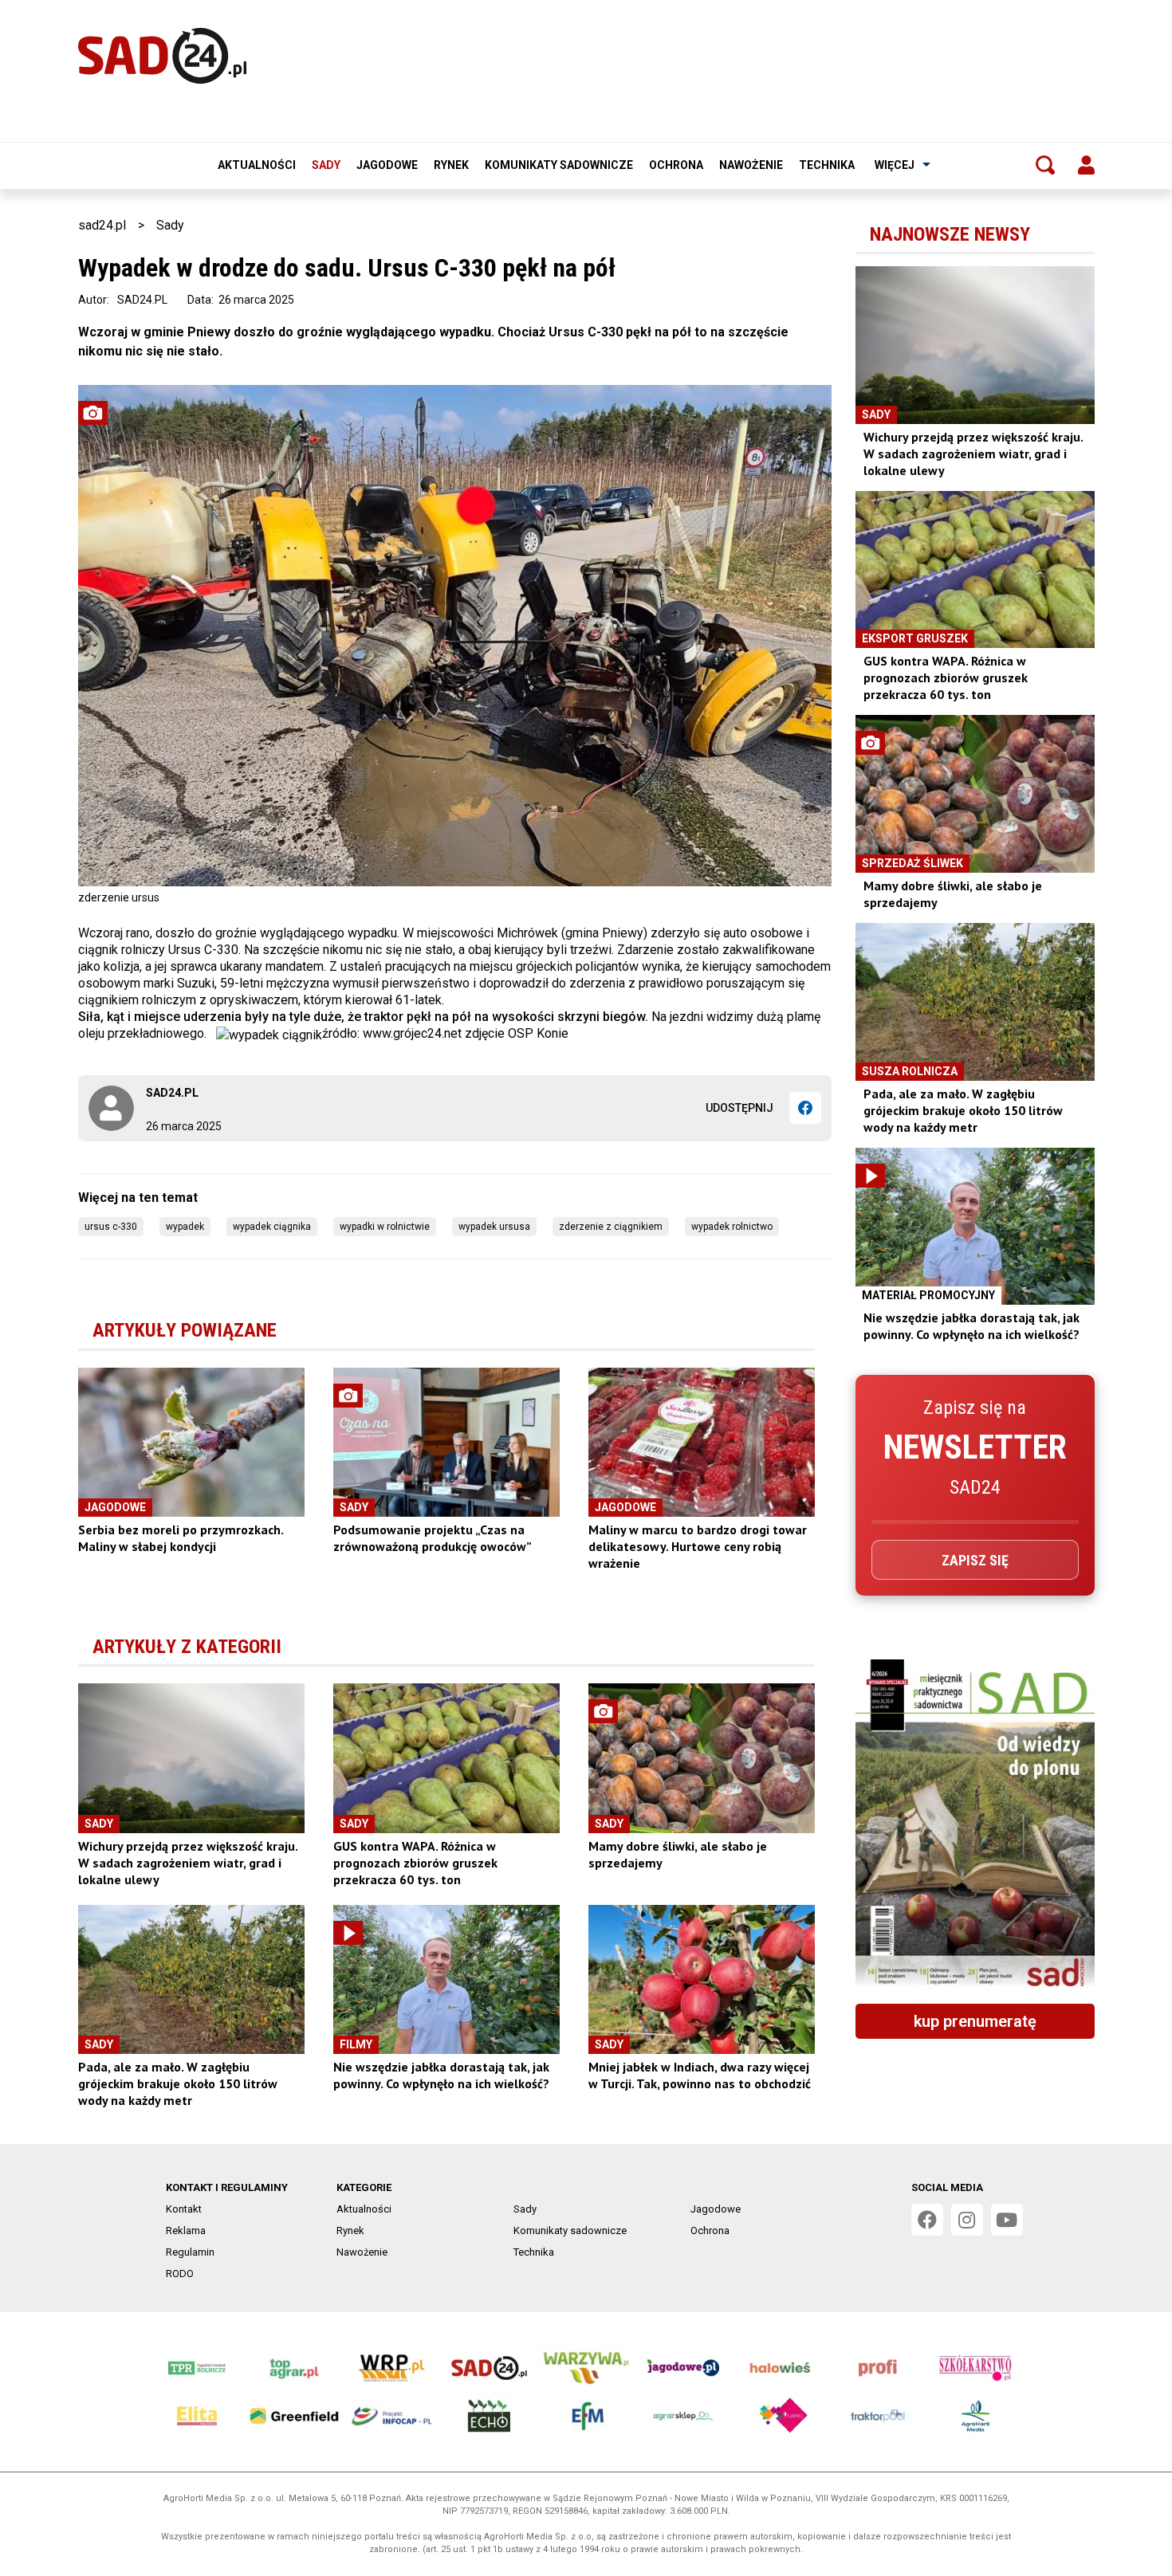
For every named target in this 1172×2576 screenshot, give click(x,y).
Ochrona (676, 165)
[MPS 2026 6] (975, 1825)
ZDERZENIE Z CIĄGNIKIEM (611, 1227)
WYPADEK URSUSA (494, 1227)
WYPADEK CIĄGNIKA (272, 1227)
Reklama (186, 2230)
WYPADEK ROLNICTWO (732, 1227)
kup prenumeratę (975, 2021)
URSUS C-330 (111, 1227)
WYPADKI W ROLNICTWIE (385, 1227)
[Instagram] (967, 2220)
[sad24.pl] (162, 56)
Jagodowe (387, 165)
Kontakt (184, 2209)
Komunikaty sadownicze (559, 165)
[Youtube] (1007, 2220)
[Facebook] (805, 1108)
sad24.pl (102, 225)
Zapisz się (975, 1560)
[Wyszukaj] (1045, 165)
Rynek (451, 165)
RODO (180, 2274)
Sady (326, 165)
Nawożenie (751, 165)
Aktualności (257, 165)
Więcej (895, 165)
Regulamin (190, 2252)
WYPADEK (185, 1227)
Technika (827, 165)
